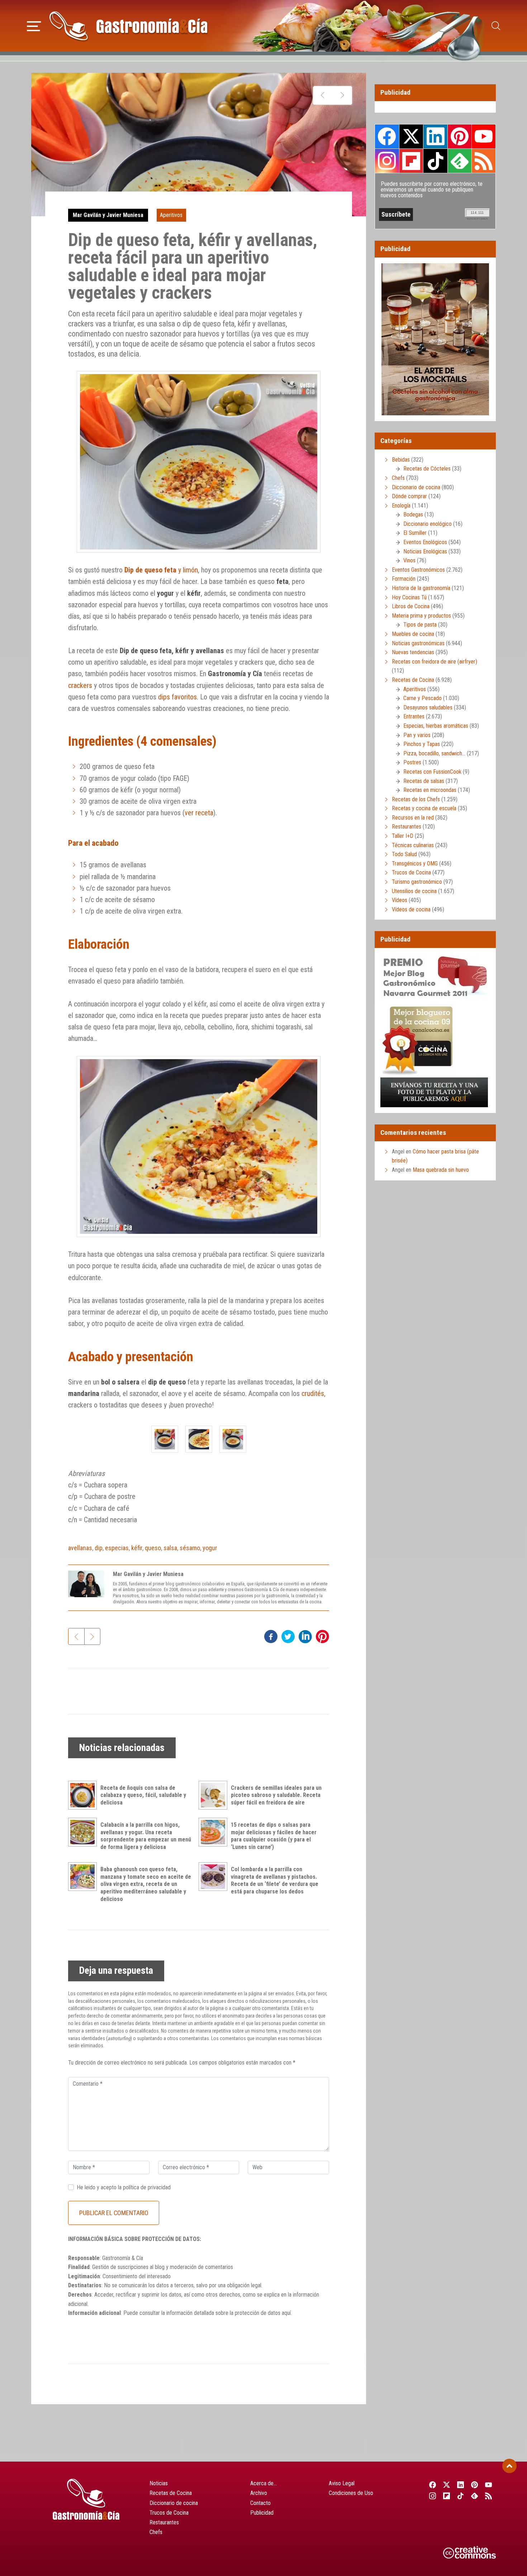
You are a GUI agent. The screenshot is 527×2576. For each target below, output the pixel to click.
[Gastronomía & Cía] (128, 26)
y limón (161, 570)
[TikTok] (460, 2496)
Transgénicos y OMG (415, 864)
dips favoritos (177, 697)
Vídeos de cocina (411, 909)
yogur (210, 1548)
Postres (412, 762)
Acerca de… (263, 2483)
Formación (404, 579)
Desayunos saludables (428, 707)
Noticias (159, 2483)
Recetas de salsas (424, 781)
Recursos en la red (413, 818)
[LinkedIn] (460, 2485)
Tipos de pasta (420, 625)
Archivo (259, 2493)
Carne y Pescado (422, 698)
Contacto (260, 2503)
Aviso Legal (342, 2483)
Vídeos (400, 900)
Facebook (387, 136)
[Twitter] (447, 2485)
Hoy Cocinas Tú (409, 597)
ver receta (199, 813)
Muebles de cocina (413, 634)
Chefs (398, 478)
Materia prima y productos (421, 616)
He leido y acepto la (124, 2187)
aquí (286, 2313)
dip (99, 1548)
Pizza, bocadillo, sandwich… (434, 753)
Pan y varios (417, 735)
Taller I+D (403, 836)
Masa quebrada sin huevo (441, 1170)
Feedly (460, 161)
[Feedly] (475, 2496)
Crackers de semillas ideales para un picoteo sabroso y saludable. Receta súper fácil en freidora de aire (276, 1795)
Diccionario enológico (428, 524)
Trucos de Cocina (411, 872)
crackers (80, 685)
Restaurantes (407, 827)
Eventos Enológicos (425, 542)
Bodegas (413, 515)
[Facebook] (433, 2485)
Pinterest (460, 136)
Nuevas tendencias (413, 652)
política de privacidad (147, 2187)
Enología (401, 506)
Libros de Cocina (411, 606)
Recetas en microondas (430, 790)
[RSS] (489, 2496)
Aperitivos (171, 215)
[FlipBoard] (447, 2496)
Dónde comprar (409, 496)
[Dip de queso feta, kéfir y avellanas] (165, 1439)
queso (153, 1548)
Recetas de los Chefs (416, 799)
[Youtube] (489, 2485)
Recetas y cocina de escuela (424, 808)
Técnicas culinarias (413, 845)
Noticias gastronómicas (418, 643)
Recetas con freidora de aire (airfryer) (435, 662)
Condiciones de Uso (351, 2493)
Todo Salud (404, 854)
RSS (484, 161)
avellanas (80, 1548)
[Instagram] (433, 2496)
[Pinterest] (475, 2485)
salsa (170, 1548)
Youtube (484, 136)
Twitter (411, 136)
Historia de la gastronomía (421, 588)
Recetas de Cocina (413, 680)
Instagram (387, 161)
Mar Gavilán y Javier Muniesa (108, 215)
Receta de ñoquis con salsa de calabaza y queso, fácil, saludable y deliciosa (143, 1795)
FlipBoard (411, 161)
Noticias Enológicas (425, 551)
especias (117, 1548)
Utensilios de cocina (414, 891)
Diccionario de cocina (416, 487)
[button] (34, 25)
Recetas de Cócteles (427, 469)
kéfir (137, 1548)
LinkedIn (435, 136)
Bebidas (401, 460)
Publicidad (262, 2513)
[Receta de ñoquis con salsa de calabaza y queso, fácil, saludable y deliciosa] (84, 1795)
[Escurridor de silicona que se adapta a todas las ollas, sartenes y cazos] (323, 95)
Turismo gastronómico (417, 882)
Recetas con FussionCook (432, 772)
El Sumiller (415, 533)
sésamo (190, 1548)
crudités (313, 1393)
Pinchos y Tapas (422, 744)
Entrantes (414, 716)
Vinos (409, 560)
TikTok (435, 161)
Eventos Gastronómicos (418, 570)
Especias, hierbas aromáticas (436, 726)
